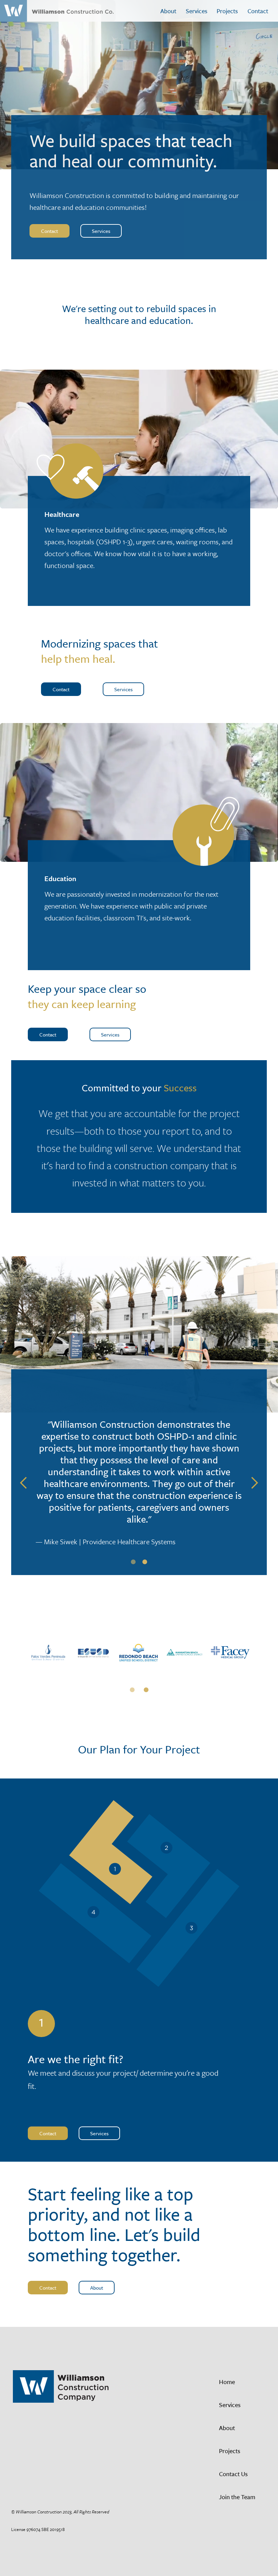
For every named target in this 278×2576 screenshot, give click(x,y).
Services (197, 11)
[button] (24, 1483)
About (168, 11)
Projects (227, 11)
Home (227, 2382)
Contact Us (233, 2474)
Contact (258, 11)
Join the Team (237, 2497)
